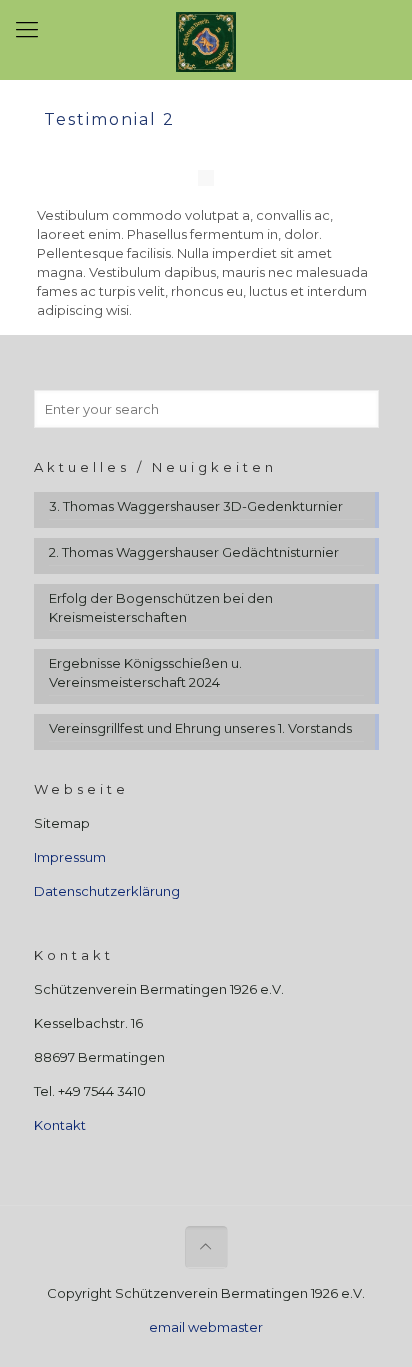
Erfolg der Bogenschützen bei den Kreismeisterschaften (161, 607)
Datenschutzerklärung (107, 891)
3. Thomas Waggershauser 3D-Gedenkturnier (196, 506)
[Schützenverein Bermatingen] (206, 40)
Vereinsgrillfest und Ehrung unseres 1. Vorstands (200, 728)
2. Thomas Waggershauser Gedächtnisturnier (194, 552)
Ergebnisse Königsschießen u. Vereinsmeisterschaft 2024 (145, 672)
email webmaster (206, 1327)
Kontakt (60, 1125)
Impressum (70, 857)
